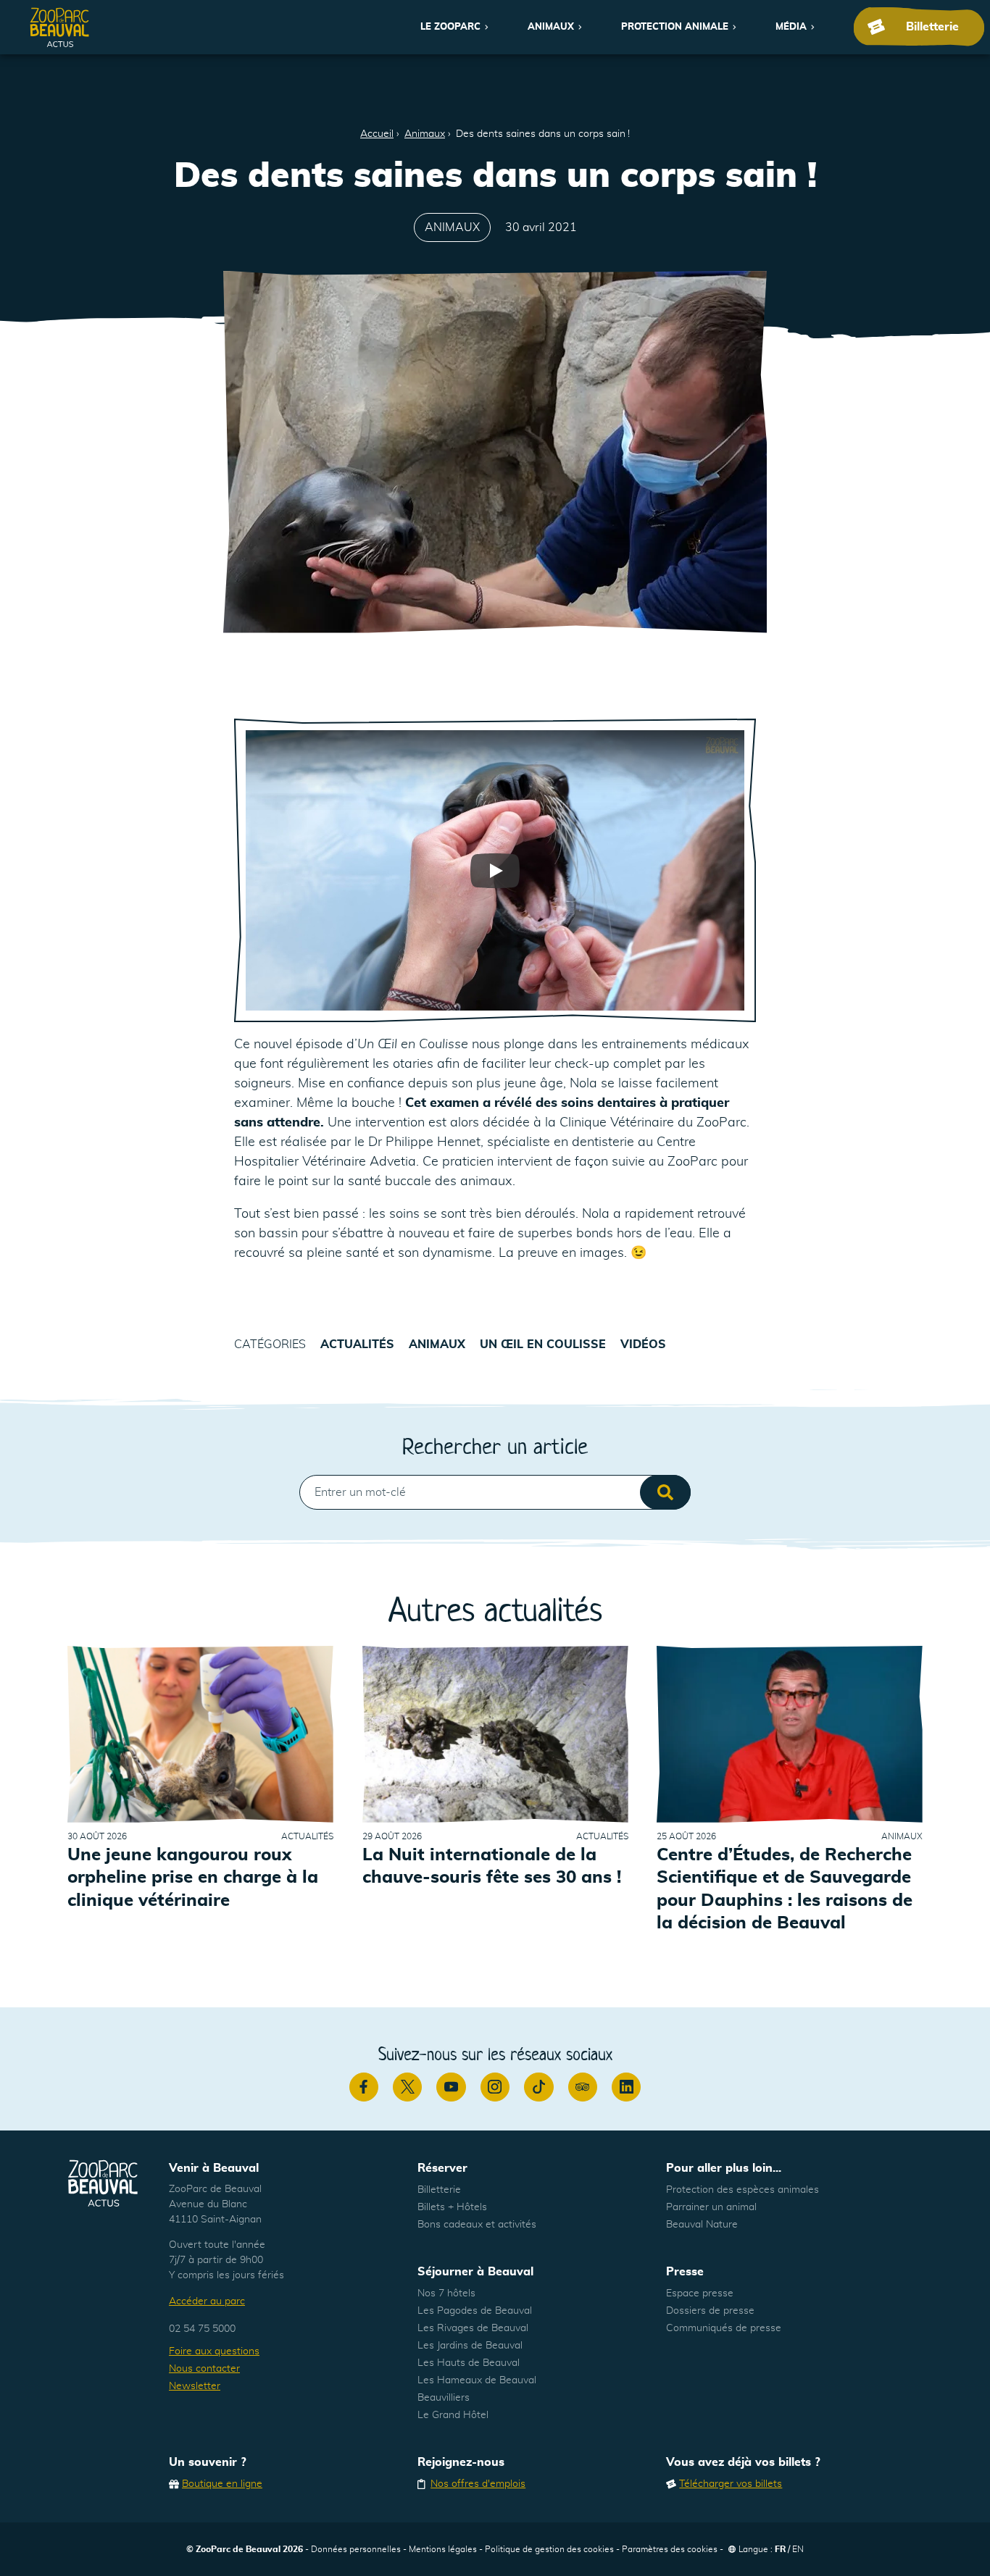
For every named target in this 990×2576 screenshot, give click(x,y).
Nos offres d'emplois (478, 2484)
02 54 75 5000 (202, 2329)
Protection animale (675, 27)
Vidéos (643, 1345)
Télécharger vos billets (731, 2484)
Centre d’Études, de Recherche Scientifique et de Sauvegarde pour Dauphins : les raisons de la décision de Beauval (785, 1889)
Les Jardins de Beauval (470, 2346)
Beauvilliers (444, 2398)
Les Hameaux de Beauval (477, 2380)
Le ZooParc (450, 27)
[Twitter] (407, 2087)
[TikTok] (538, 2087)
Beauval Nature (702, 2225)
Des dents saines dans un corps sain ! (543, 134)
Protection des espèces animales (742, 2190)
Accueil (377, 134)
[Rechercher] (665, 1492)
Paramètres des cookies (670, 2549)
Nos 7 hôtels (446, 2293)
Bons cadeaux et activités (477, 2225)
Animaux (551, 27)
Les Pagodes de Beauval (475, 2311)
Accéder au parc (207, 2301)
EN (798, 2549)
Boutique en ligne (222, 2484)
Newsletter (195, 2386)
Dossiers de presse (710, 2311)
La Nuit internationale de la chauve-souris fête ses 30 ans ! (492, 1866)
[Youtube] (451, 2087)
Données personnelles (356, 2549)
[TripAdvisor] (583, 2087)
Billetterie (439, 2190)
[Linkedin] (626, 2087)
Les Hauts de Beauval (469, 2363)
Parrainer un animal (711, 2207)
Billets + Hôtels (452, 2207)
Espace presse (700, 2293)
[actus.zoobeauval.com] (60, 27)
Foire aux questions (214, 2351)
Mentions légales (443, 2549)
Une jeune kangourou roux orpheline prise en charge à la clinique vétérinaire (193, 1878)
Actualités (357, 1345)
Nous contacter (204, 2369)
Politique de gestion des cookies (549, 2549)
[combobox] (495, 1492)
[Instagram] (495, 2087)
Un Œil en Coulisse (543, 1345)
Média (791, 27)
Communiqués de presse (724, 2328)
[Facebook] (364, 2087)
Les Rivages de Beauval (473, 2328)
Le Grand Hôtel (453, 2415)
